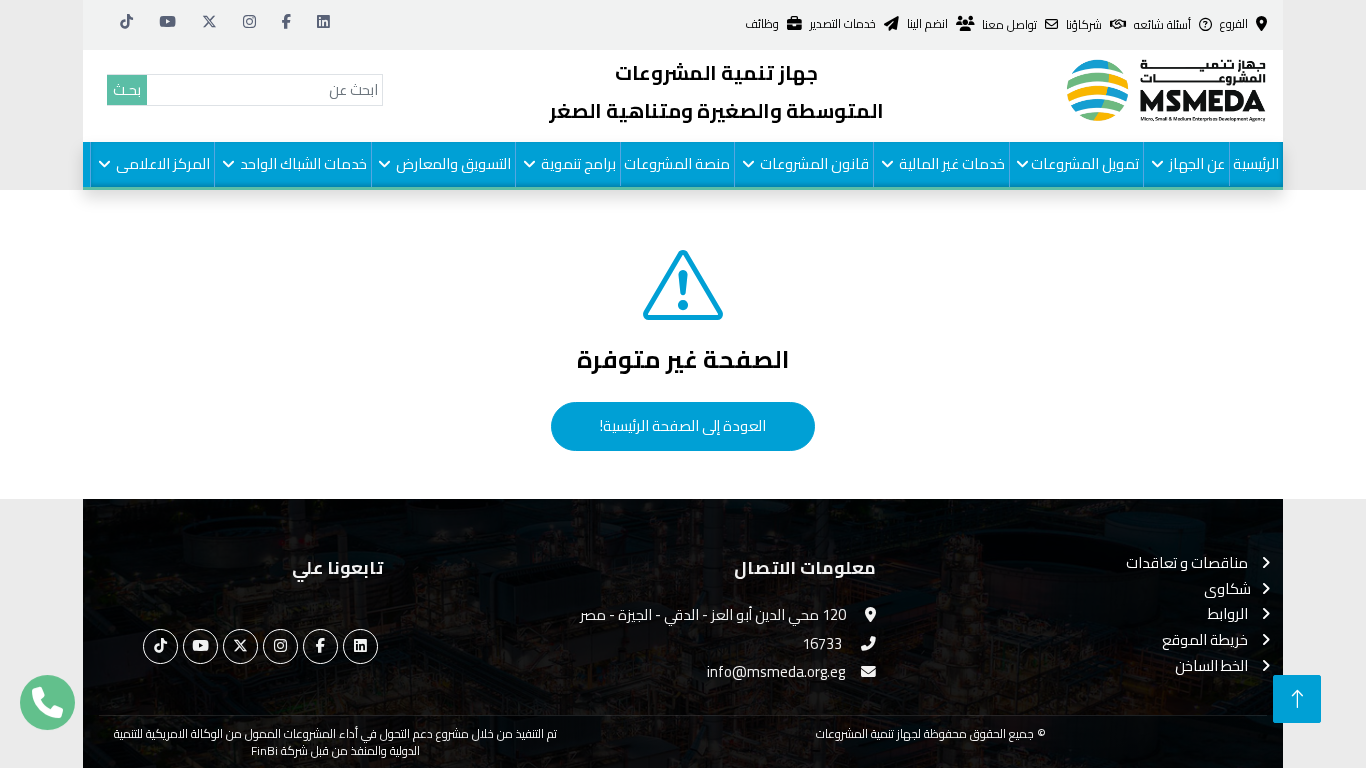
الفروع (1234, 24)
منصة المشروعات (677, 163)
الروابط (1229, 614)
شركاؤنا (1084, 25)
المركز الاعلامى (161, 163)
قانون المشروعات (813, 163)
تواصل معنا (1009, 25)
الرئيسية (1256, 163)
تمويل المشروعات (1085, 163)
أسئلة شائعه (1162, 25)
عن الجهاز (1195, 163)
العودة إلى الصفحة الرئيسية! (683, 425)
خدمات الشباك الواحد (302, 163)
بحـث (127, 89)
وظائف (762, 24)
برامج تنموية (577, 163)
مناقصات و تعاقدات (1188, 563)
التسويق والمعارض (452, 163)
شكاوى (1227, 589)
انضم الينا (927, 24)
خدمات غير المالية (950, 163)
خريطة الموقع (1206, 640)
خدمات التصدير (843, 24)
